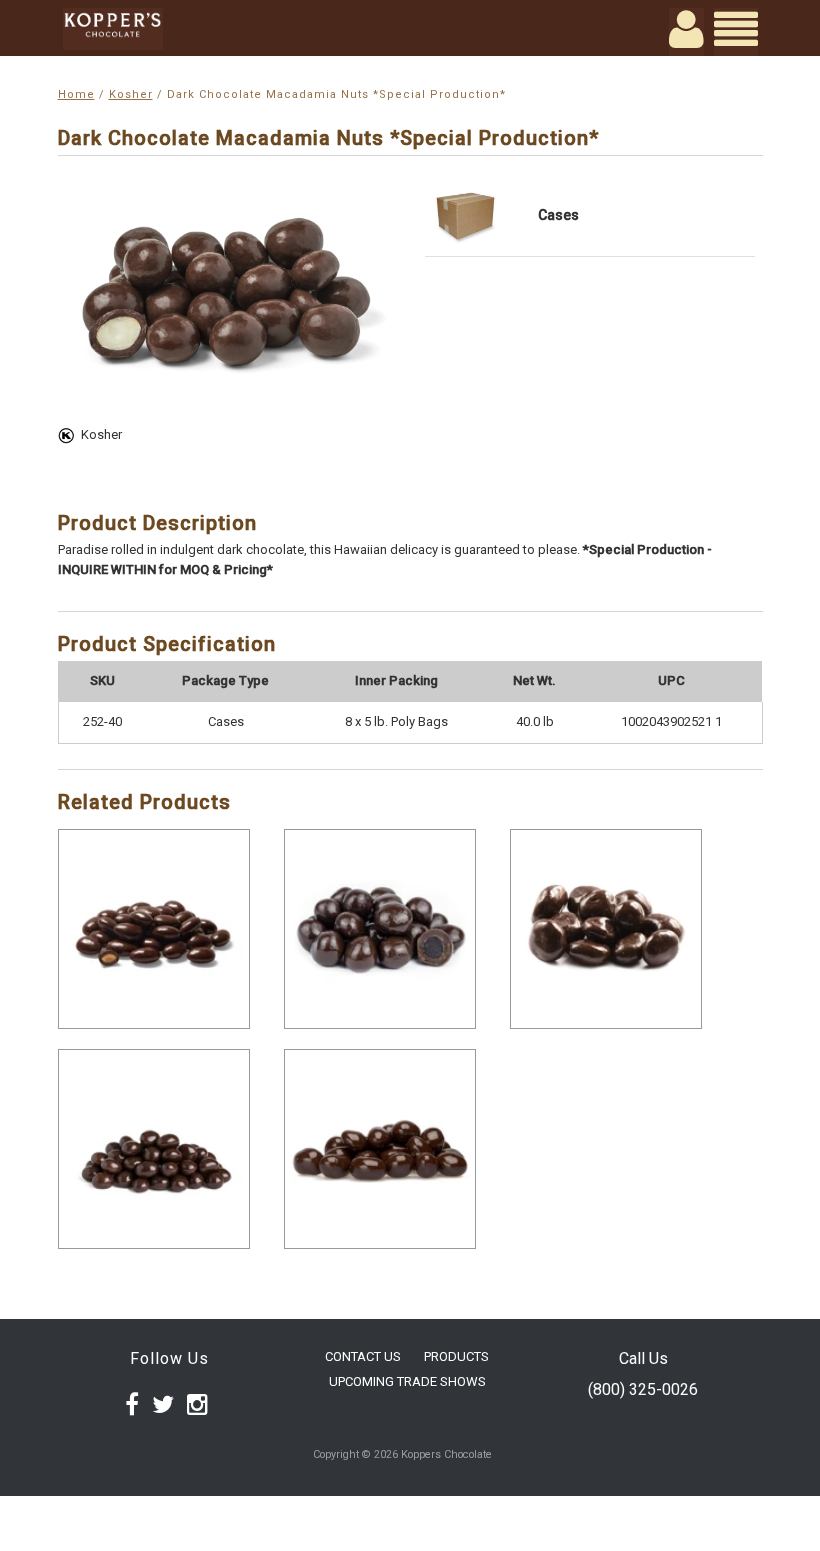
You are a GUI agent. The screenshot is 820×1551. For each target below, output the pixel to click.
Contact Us (363, 1356)
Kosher (131, 94)
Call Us (643, 1358)
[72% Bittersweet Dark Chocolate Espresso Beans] (154, 1149)
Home (76, 94)
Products (456, 1356)
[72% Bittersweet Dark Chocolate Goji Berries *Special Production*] (380, 1149)
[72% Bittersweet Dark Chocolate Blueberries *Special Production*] (380, 929)
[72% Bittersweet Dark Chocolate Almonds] (154, 929)
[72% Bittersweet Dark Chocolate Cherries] (606, 929)
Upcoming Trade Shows (407, 1381)
